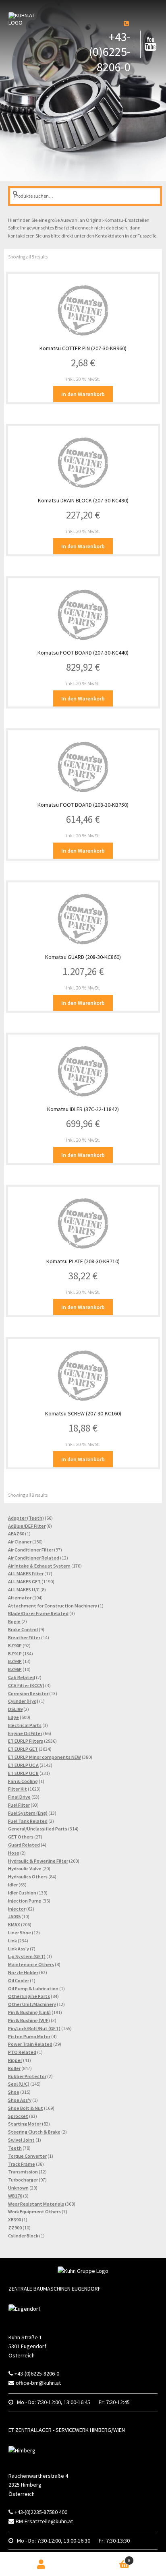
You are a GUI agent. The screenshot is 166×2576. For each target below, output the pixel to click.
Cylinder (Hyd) (23, 1701)
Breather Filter (24, 1637)
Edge (13, 1717)
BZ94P (15, 1661)
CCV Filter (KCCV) (26, 1685)
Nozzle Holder (23, 1972)
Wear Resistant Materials (36, 2204)
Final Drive (19, 1797)
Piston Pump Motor (29, 2036)
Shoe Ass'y (20, 2100)
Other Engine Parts (29, 1996)
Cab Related (22, 1677)
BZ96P (15, 1669)
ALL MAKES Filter (26, 1573)
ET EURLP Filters (26, 1741)
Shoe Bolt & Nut (26, 2108)
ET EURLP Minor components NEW (45, 1757)
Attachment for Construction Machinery (53, 1606)
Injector (17, 1909)
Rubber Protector (27, 2076)
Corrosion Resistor (28, 1693)
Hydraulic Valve (25, 1868)
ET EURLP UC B (23, 1773)
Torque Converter (27, 2156)
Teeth (15, 2148)
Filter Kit (18, 1789)
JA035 (14, 1916)
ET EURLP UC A (23, 1765)
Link (12, 1941)
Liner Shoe (20, 1933)
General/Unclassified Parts (38, 1829)
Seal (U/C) (19, 2084)
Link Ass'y (19, 1949)
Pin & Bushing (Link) (29, 2012)
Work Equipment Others (34, 2211)
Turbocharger (23, 2180)
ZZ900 (15, 2228)
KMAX (14, 1924)
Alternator (20, 1598)
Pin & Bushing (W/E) (29, 2020)
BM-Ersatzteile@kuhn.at (44, 2521)
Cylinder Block (23, 2236)
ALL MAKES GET (24, 1581)
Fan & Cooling (23, 1781)
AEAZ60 (16, 1534)
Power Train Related (30, 2044)
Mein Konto (41, 2564)
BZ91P (15, 1654)
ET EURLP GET (23, 1749)
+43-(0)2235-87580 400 (41, 2512)
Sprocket (18, 2116)
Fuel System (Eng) (28, 1813)
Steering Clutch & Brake (34, 2132)
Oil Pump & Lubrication (33, 1988)
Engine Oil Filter (25, 1733)
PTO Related (22, 2052)
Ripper (15, 2060)
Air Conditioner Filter (31, 1550)
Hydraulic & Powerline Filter (38, 1861)
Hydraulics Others (28, 1877)
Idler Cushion (22, 1893)
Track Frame (22, 2164)
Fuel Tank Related (28, 1821)
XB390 (15, 2220)
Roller (14, 2068)
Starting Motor (25, 2124)
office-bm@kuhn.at (38, 2383)
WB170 (15, 2196)
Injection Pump (25, 1901)
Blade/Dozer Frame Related (38, 1613)
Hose (14, 1853)
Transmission (23, 2172)
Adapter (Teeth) (26, 1518)
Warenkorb (113, 2558)
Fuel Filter (19, 1805)
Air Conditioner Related (34, 1558)
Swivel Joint (21, 2140)
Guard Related (24, 1845)
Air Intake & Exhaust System (39, 1566)
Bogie (14, 1621)
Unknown (18, 2188)
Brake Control (23, 1629)
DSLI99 (15, 1709)
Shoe (14, 2092)
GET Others (21, 1837)
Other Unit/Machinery (32, 2004)
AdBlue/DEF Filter (27, 1526)
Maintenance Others (31, 1964)
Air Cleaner (20, 1542)
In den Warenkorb (83, 394)
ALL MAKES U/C (24, 1590)
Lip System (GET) (27, 1956)
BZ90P (15, 1645)
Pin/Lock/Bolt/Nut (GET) (34, 2028)
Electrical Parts (25, 1725)
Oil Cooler (19, 1980)
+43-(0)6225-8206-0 (110, 52)
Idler (13, 1885)
